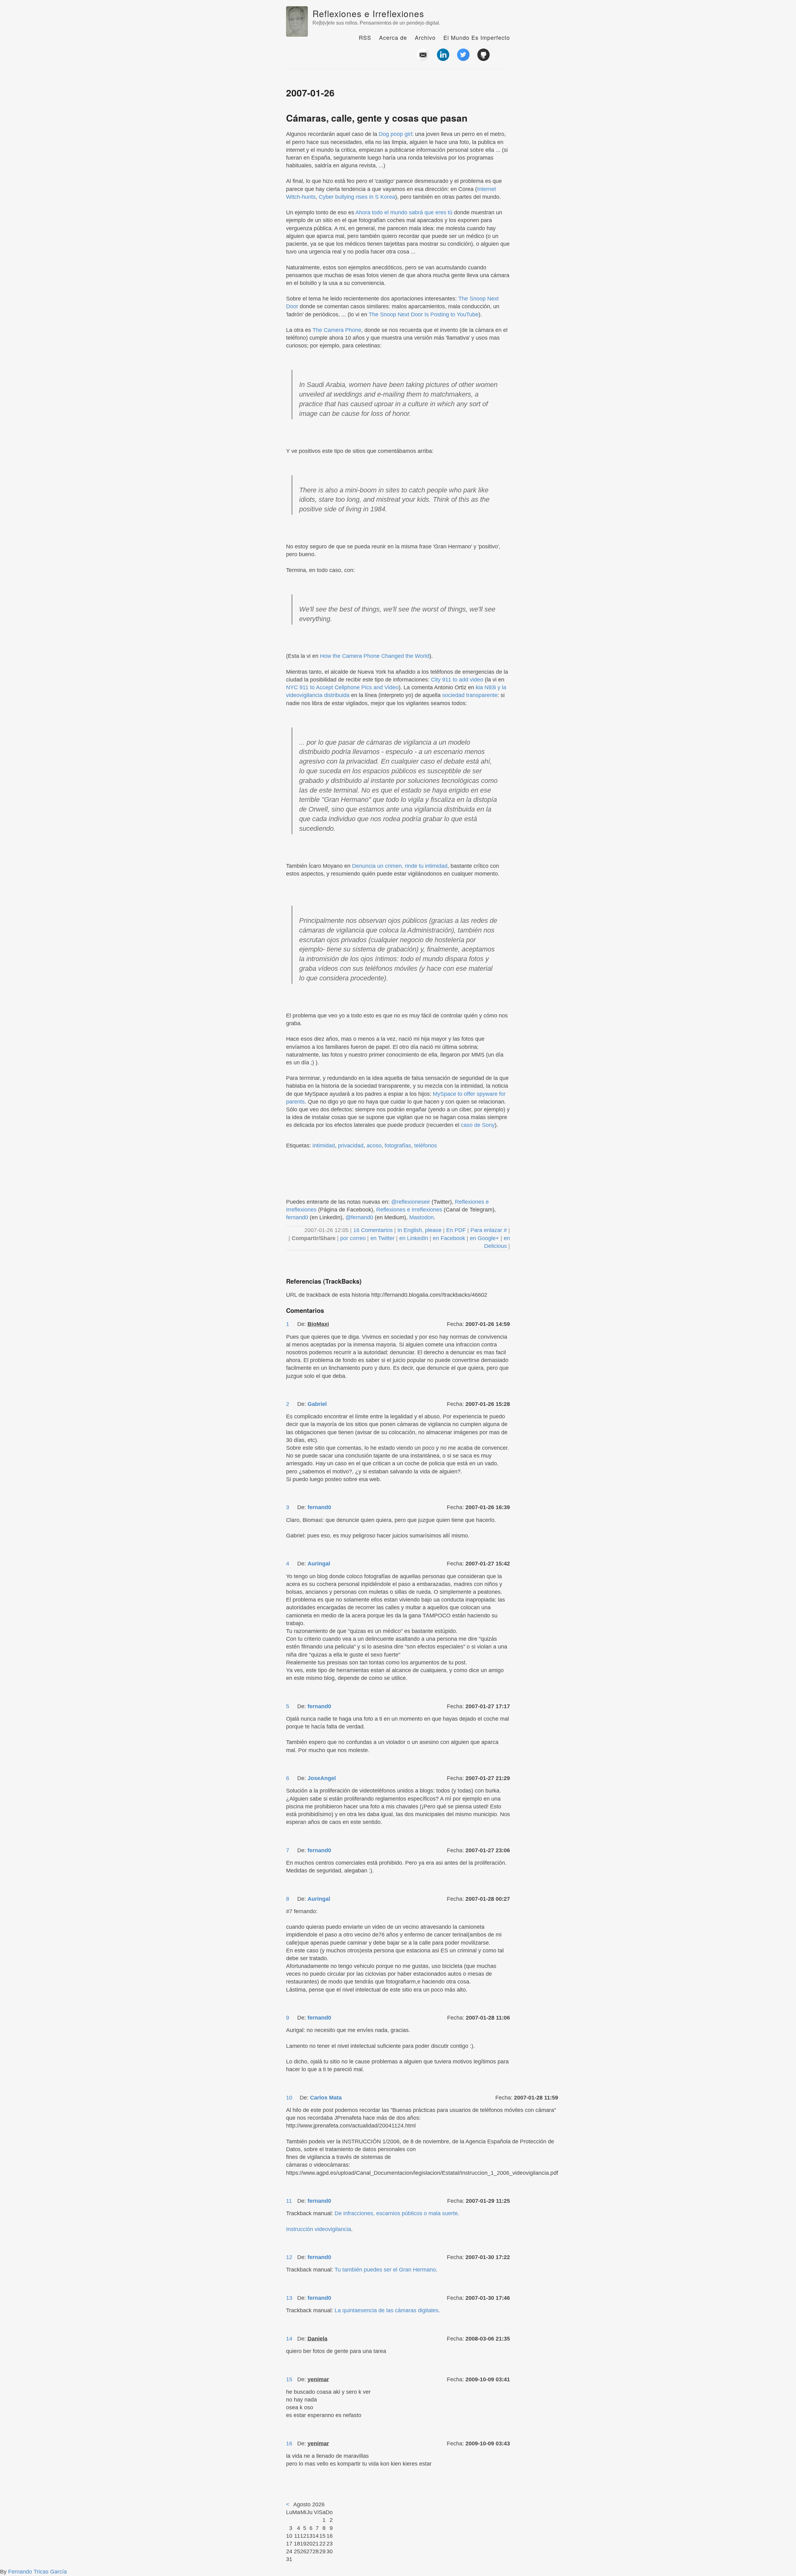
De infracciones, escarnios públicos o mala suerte (396, 2213)
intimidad (324, 1146)
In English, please (419, 1230)
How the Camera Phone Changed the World (375, 656)
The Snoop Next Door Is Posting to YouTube (424, 314)
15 (289, 2379)
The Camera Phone (337, 330)
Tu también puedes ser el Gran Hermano (385, 2270)
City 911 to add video (457, 680)
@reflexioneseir (411, 1202)
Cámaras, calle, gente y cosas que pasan (377, 118)
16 (289, 2443)
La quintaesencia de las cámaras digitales (386, 2310)
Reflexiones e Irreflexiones (368, 13)
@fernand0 (359, 1217)
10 (289, 2098)
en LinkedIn (414, 1238)
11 (289, 2201)
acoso (374, 1146)
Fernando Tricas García (37, 2572)
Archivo (425, 37)
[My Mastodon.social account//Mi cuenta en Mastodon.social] (504, 58)
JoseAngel (322, 1778)
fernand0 (297, 1217)
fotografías (398, 1146)
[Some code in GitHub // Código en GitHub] (484, 58)
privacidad (351, 1146)
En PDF (456, 1230)
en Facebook (448, 1238)
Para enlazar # (489, 1230)
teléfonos (426, 1146)
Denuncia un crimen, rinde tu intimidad (400, 866)
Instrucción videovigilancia (319, 2229)
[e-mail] (423, 58)
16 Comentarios (374, 1230)
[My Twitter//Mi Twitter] (463, 58)
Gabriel (317, 1404)
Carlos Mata (326, 2098)
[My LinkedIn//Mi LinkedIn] (443, 58)
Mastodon (421, 1217)
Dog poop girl (395, 134)
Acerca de (393, 37)
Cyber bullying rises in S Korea (357, 197)
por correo (352, 1238)
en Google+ (484, 1238)
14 (289, 2339)
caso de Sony (478, 1125)
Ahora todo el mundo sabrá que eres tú (404, 212)
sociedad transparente (470, 695)
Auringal (319, 1564)
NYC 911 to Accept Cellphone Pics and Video (342, 687)
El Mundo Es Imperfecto (477, 37)
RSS (365, 37)
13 (289, 2298)
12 (289, 2257)
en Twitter (382, 1238)
